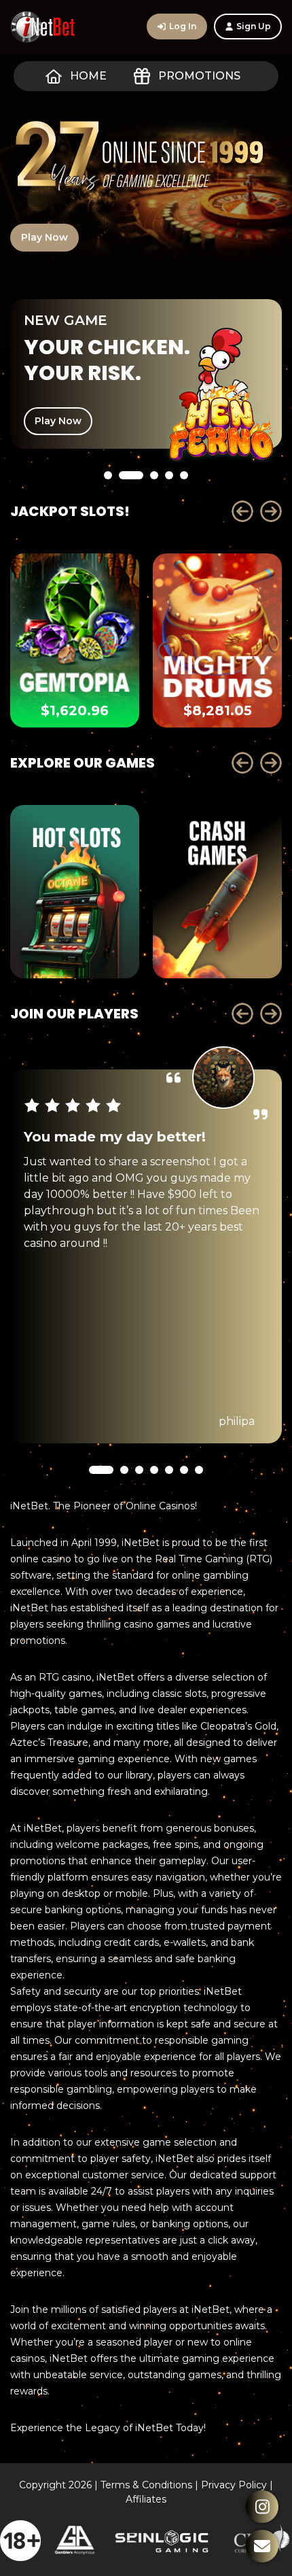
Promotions (199, 76)
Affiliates (146, 2499)
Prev (242, 511)
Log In (183, 26)
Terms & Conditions (146, 2485)
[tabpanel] (146, 374)
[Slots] (75, 892)
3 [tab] (154, 512)
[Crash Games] (217, 892)
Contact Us (262, 2546)
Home (88, 76)
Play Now (44, 237)
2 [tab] (131, 512)
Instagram (262, 2507)
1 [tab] (108, 512)
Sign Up (254, 26)
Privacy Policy (234, 2485)
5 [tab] (184, 512)
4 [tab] (169, 512)
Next (271, 511)
